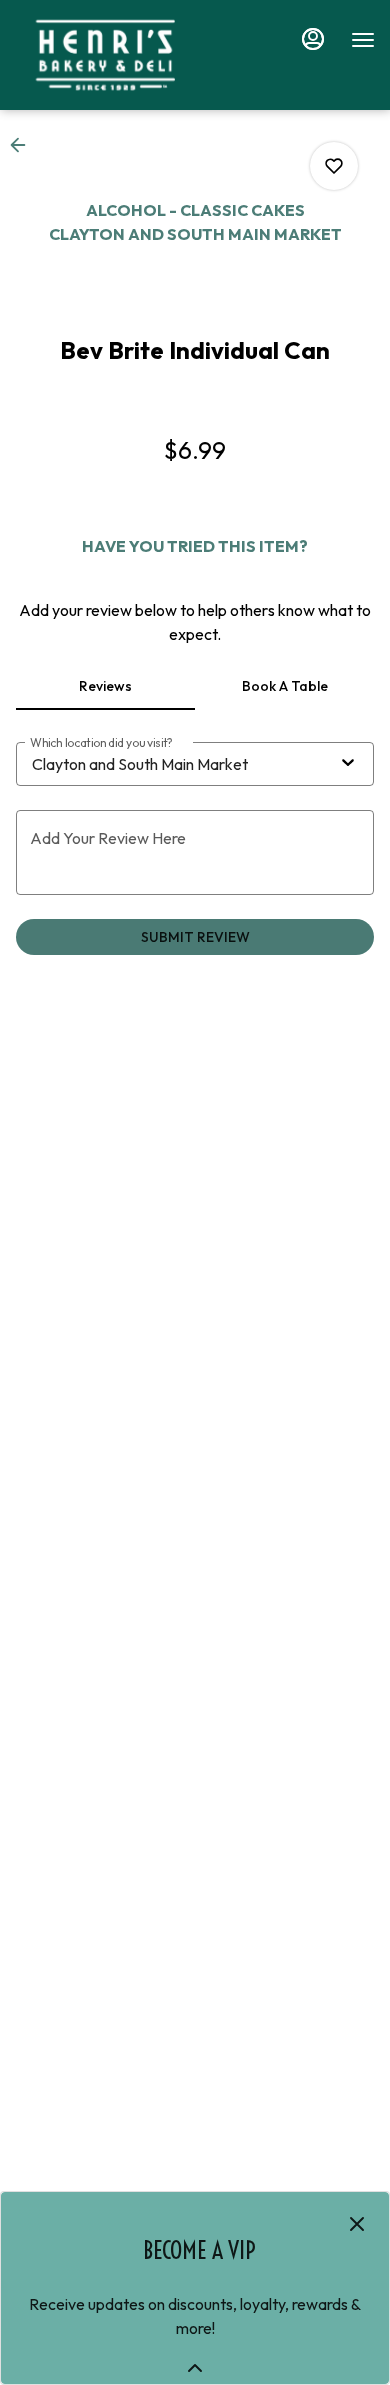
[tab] (105, 686)
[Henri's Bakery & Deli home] (105, 55)
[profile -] (313, 39)
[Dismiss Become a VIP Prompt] (357, 2224)
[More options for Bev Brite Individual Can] (334, 166)
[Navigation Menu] (363, 40)
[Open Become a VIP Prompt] (195, 2368)
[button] (24, 145)
